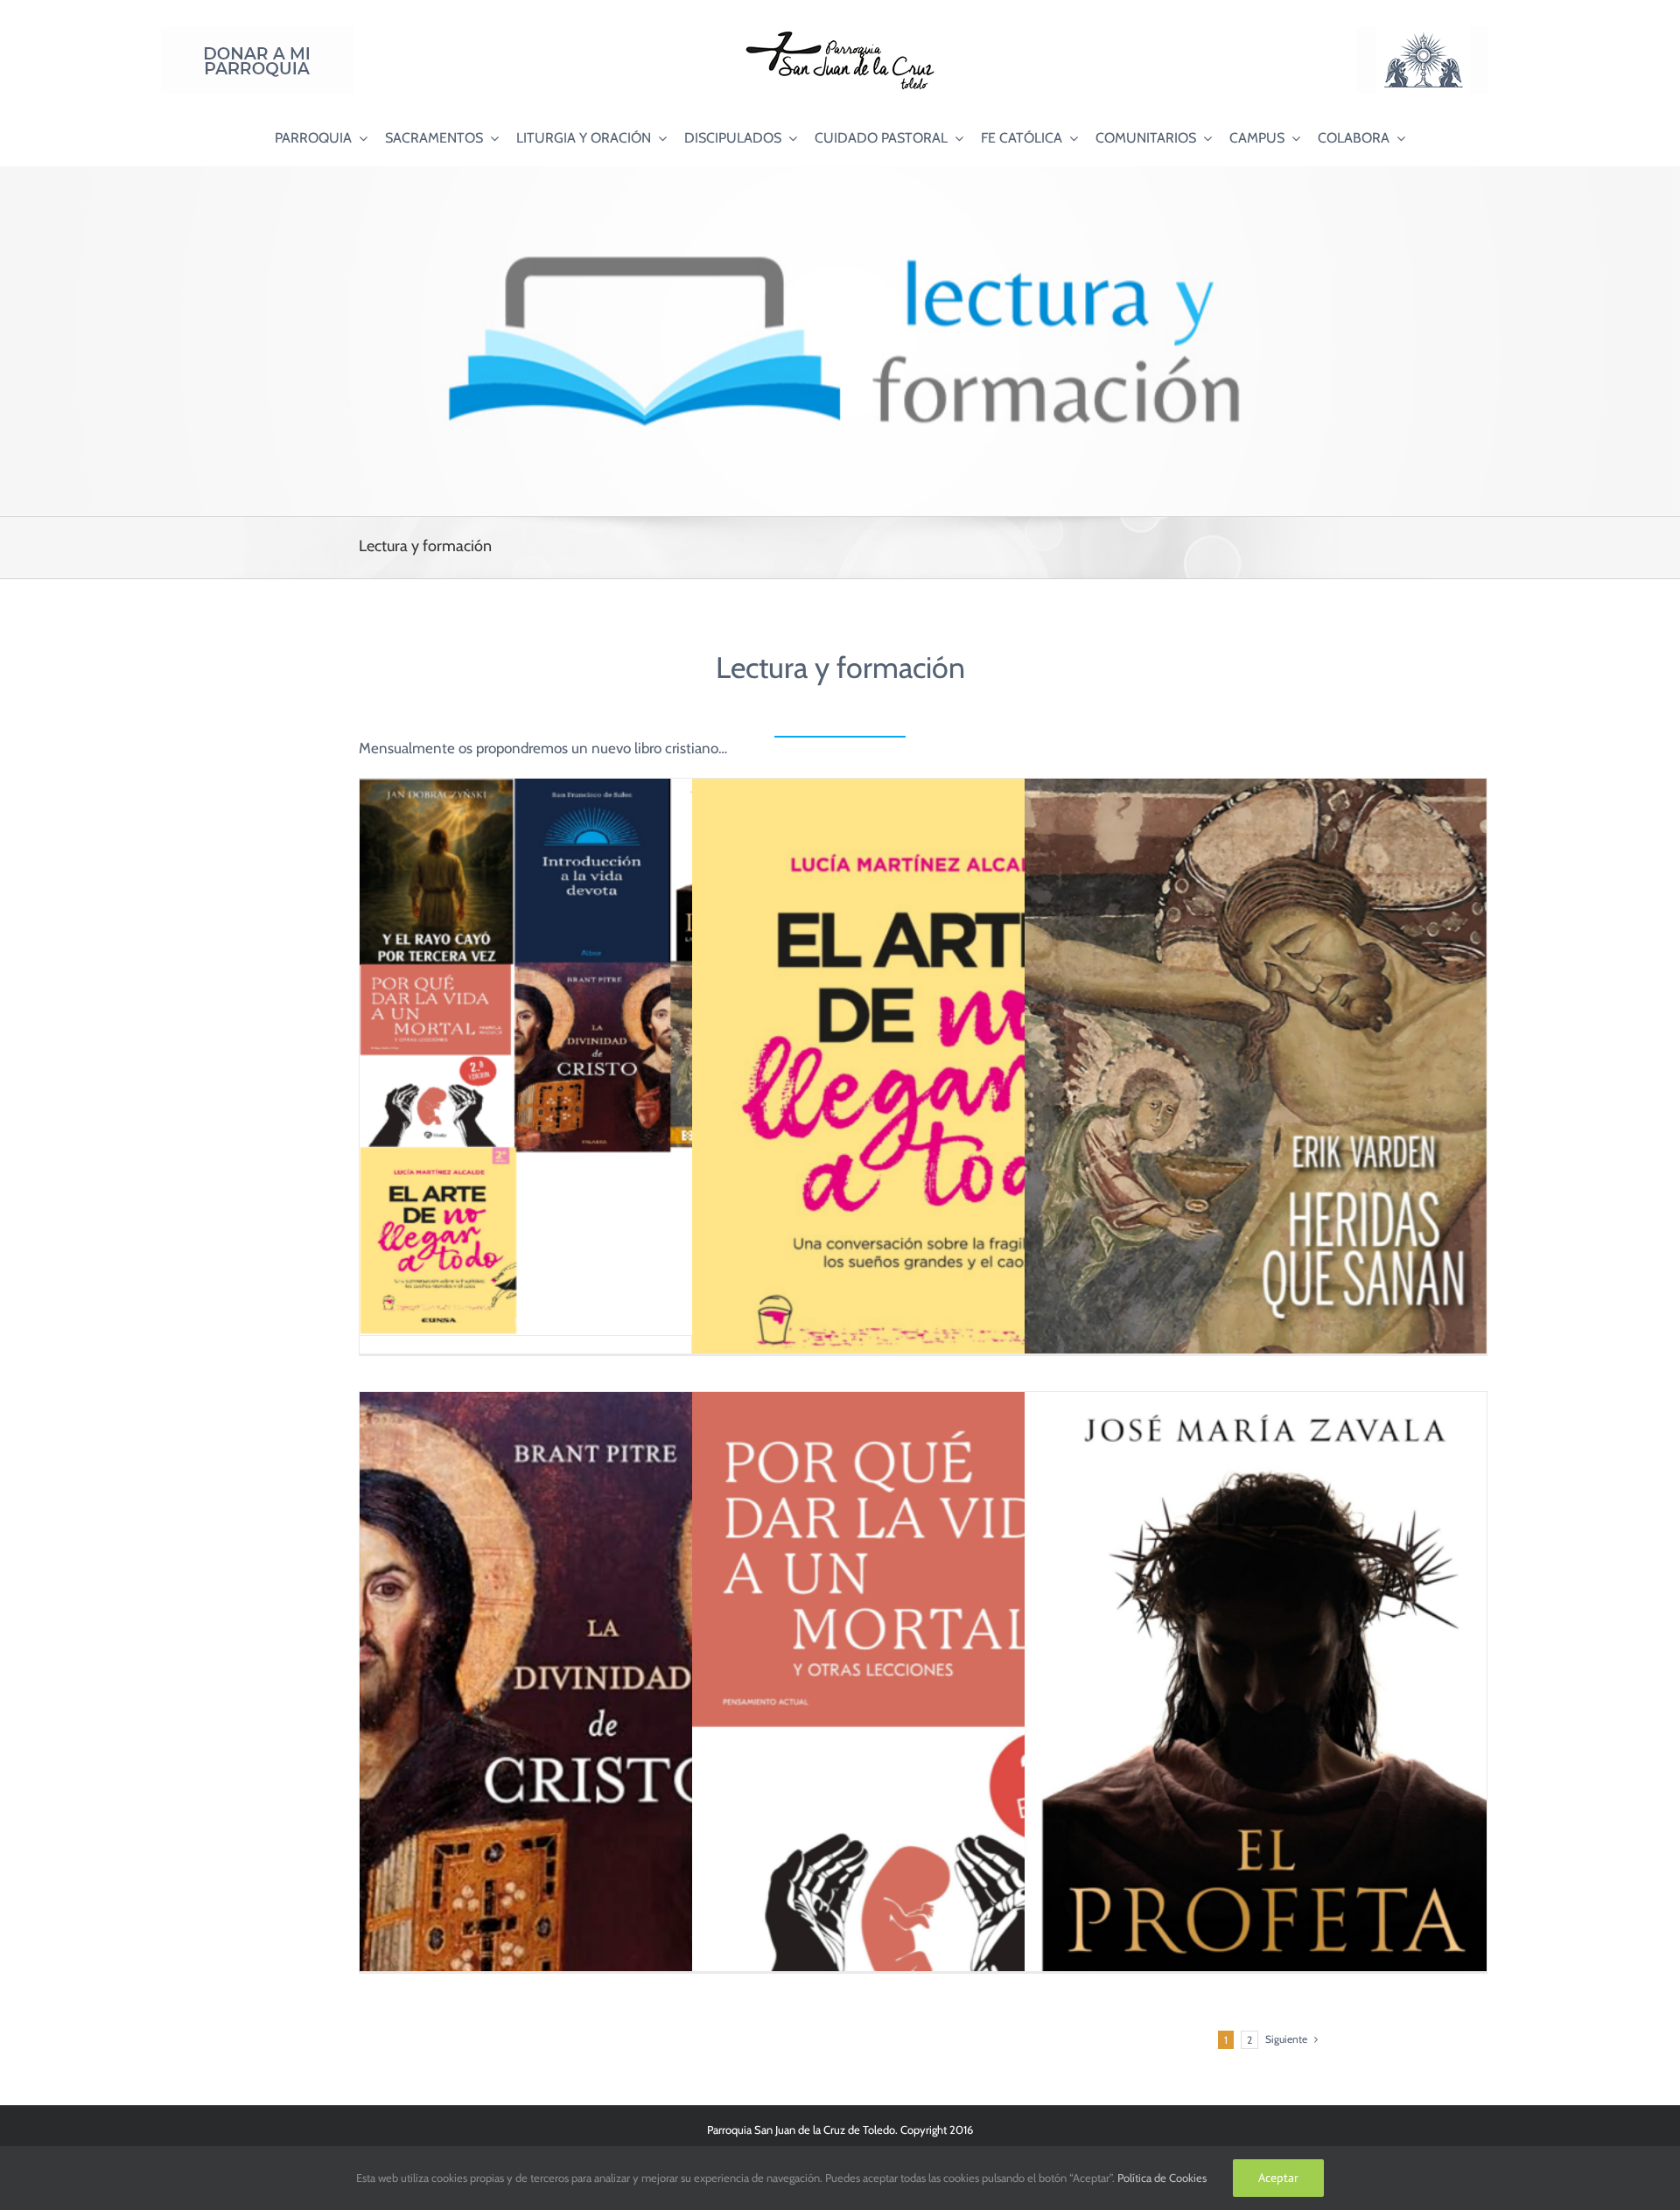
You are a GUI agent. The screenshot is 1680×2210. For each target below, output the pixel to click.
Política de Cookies (1162, 2178)
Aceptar (1278, 2178)
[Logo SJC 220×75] (840, 34)
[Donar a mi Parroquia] (257, 34)
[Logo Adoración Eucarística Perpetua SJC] (1423, 34)
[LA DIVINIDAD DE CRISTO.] (591, 1739)
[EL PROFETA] (1256, 1729)
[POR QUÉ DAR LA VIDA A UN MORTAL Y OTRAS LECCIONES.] (923, 1729)
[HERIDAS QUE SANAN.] (1256, 1105)
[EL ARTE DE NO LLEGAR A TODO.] (923, 1105)
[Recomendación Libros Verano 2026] (591, 1057)
